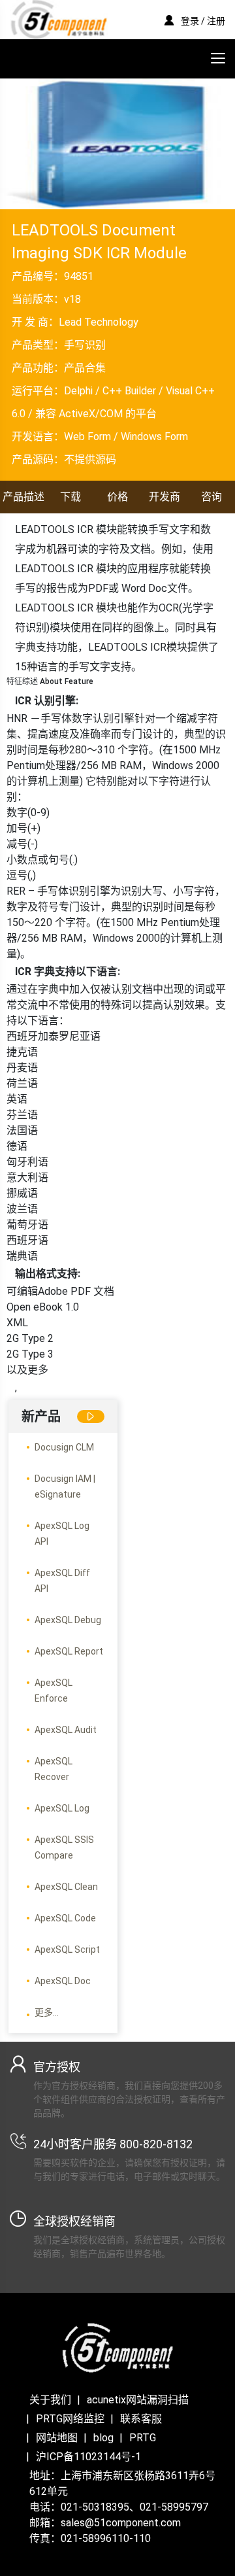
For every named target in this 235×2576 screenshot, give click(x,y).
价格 (117, 497)
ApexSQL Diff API (62, 1581)
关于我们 (50, 2400)
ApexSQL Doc (63, 1981)
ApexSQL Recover (54, 1769)
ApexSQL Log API (62, 1534)
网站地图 (57, 2438)
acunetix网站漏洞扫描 (138, 2400)
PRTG (143, 2438)
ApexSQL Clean (66, 1887)
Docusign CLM (64, 1447)
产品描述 (23, 497)
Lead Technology (99, 322)
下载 (70, 497)
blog (103, 2438)
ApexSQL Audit (66, 1730)
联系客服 (141, 2419)
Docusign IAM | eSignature (65, 1486)
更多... (47, 2012)
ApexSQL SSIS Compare (64, 1847)
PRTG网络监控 (70, 2419)
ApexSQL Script (67, 1949)
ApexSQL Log (62, 1808)
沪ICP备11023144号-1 (88, 2457)
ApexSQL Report (69, 1651)
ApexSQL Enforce (54, 1691)
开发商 (164, 497)
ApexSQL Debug (68, 1620)
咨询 (211, 497)
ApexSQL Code (65, 1918)
